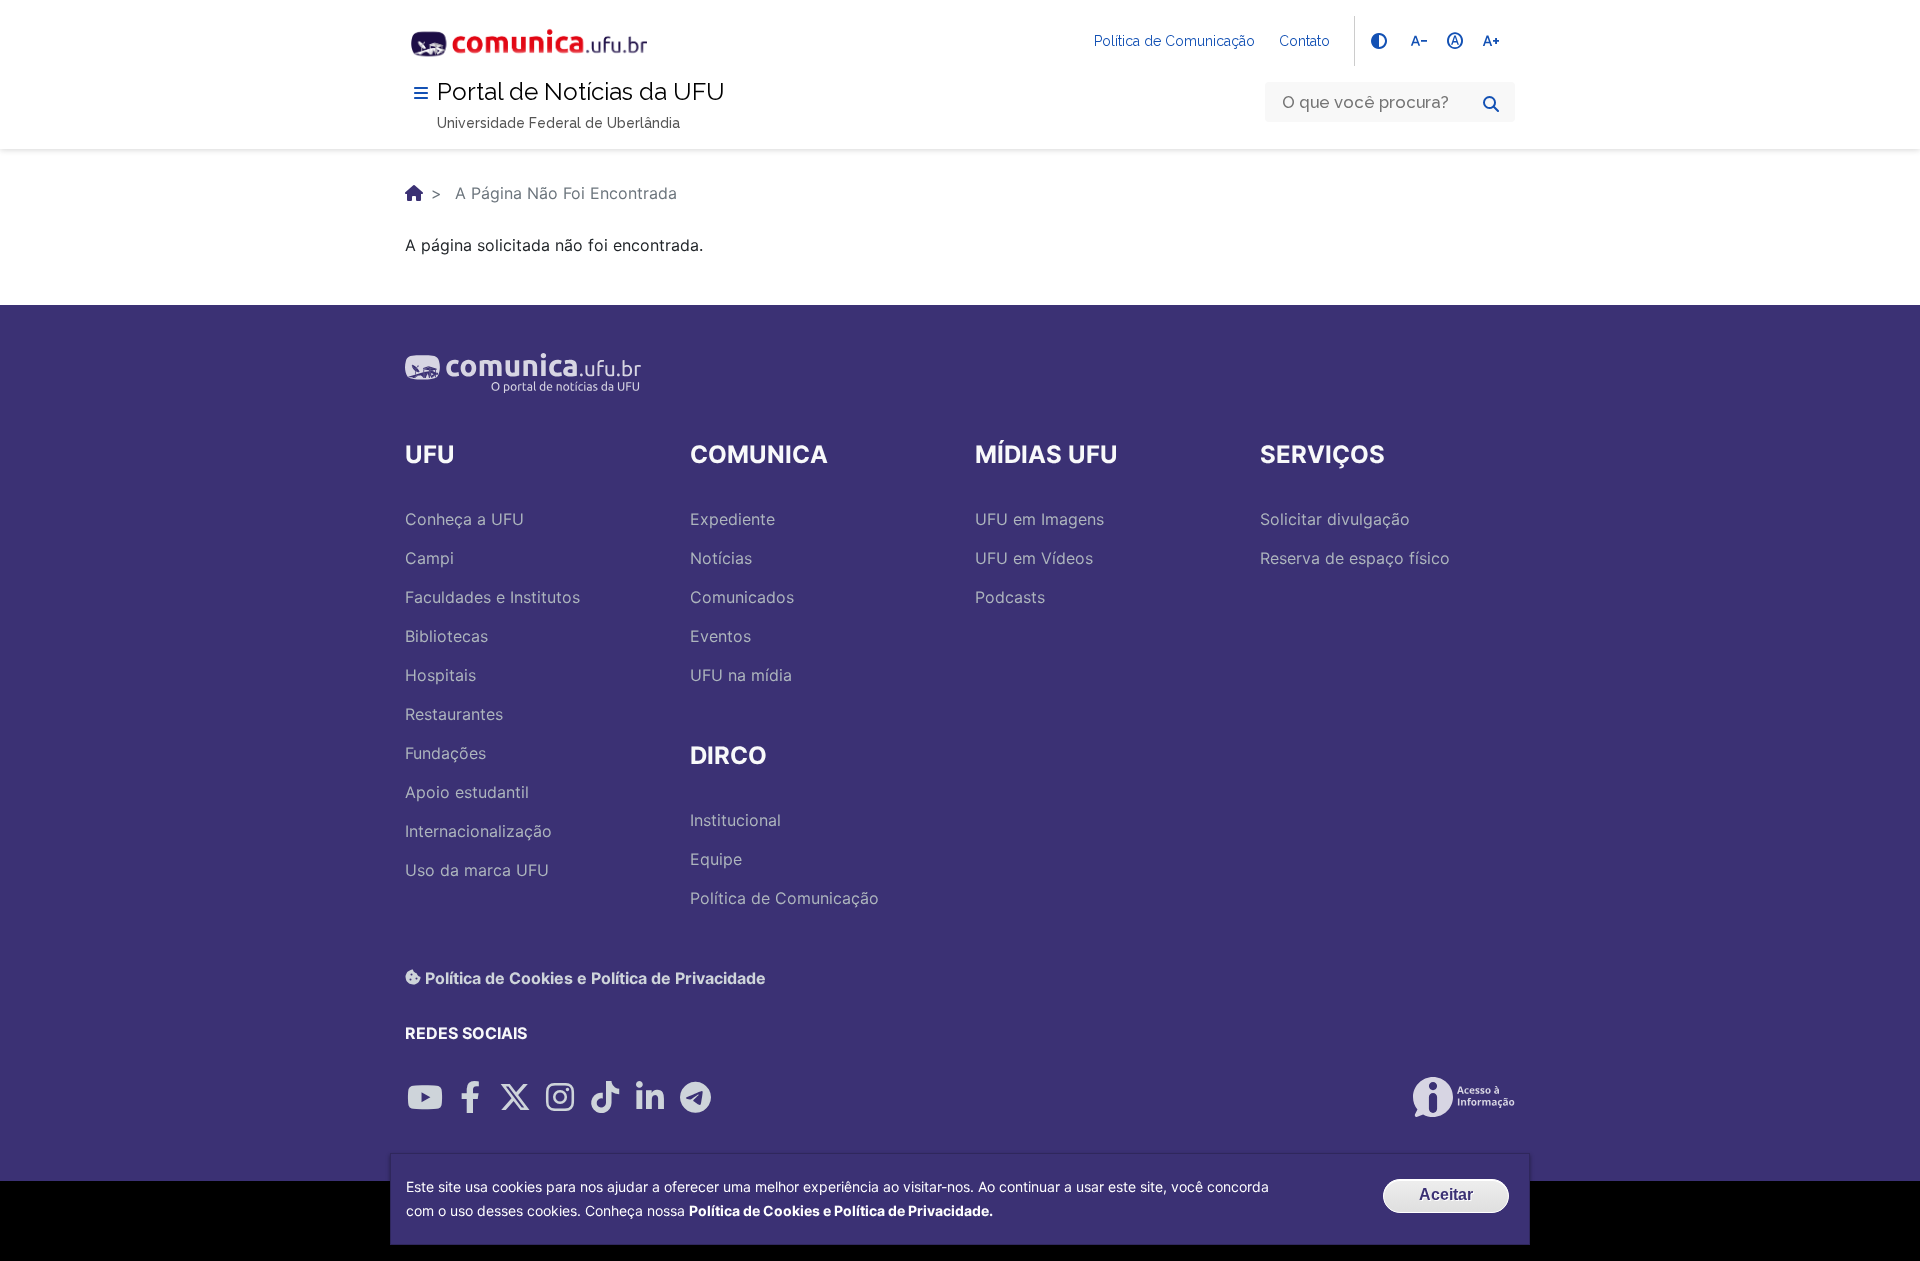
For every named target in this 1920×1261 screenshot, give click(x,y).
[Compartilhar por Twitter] (515, 1097)
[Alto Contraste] (1379, 41)
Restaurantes (454, 714)
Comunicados (742, 597)
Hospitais (440, 675)
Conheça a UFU (464, 519)
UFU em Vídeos (1034, 558)
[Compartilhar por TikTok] (605, 1097)
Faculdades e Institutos (492, 597)
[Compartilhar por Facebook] (470, 1097)
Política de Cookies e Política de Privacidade (593, 977)
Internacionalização (478, 831)
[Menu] (421, 93)
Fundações (445, 753)
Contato (1304, 41)
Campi (429, 558)
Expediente (732, 519)
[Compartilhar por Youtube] (425, 1097)
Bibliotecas (446, 636)
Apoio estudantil (467, 792)
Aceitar (1446, 1194)
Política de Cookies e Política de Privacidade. (841, 1210)
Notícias (721, 558)
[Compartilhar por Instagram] (560, 1097)
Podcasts (1010, 597)
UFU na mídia (741, 675)
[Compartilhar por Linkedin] (650, 1097)
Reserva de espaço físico (1355, 558)
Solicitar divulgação (1335, 519)
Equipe (716, 859)
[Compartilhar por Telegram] (695, 1097)
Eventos (720, 636)
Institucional (735, 820)
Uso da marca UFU (477, 870)
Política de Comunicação (1174, 41)
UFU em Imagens (1039, 519)
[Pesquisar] (1491, 104)
